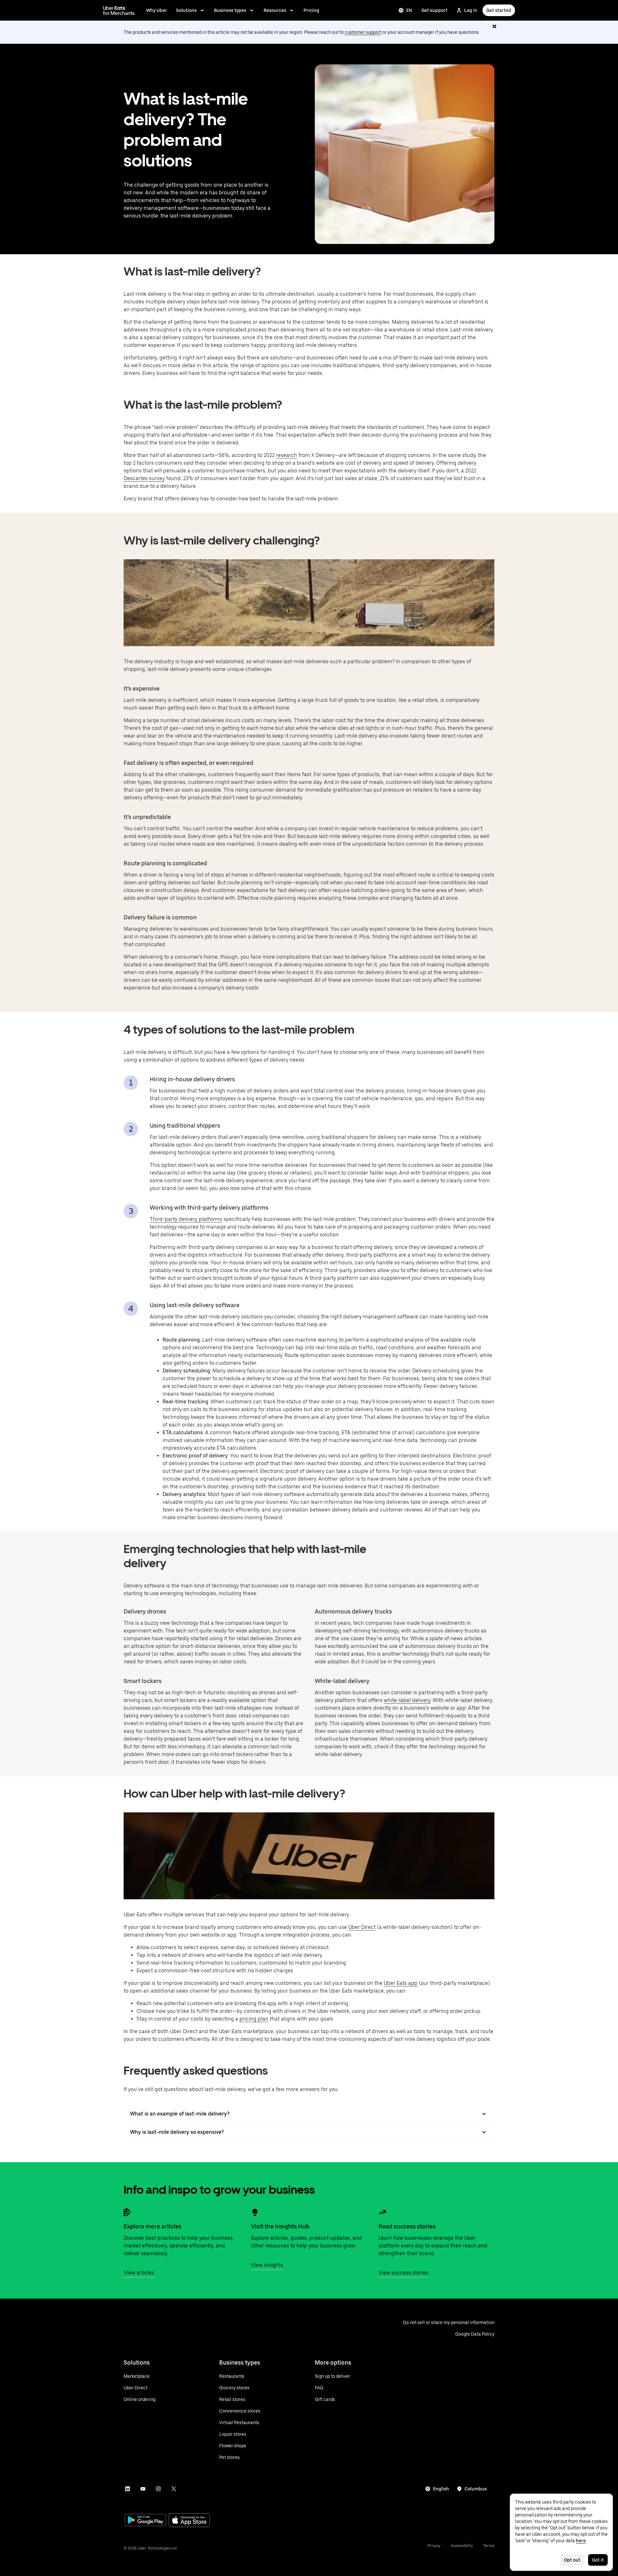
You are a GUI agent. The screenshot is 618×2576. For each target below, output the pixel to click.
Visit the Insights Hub (280, 2226)
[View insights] (255, 2212)
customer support (363, 32)
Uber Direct (362, 1927)
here (581, 2541)
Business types (230, 10)
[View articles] (127, 2212)
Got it (598, 2560)
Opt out (572, 2560)
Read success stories (407, 2226)
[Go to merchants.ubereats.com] (119, 10)
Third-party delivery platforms (186, 1219)
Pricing (311, 10)
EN (409, 10)
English (441, 2489)
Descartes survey (144, 478)
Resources (275, 10)
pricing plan (254, 2019)
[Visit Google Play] (145, 2521)
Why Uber (157, 10)
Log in (471, 10)
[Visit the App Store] (189, 2521)
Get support (434, 10)
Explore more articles (153, 2226)
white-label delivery (407, 1700)
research (286, 455)
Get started (499, 10)
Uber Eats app (401, 1983)
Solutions (186, 10)
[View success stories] (382, 2212)
